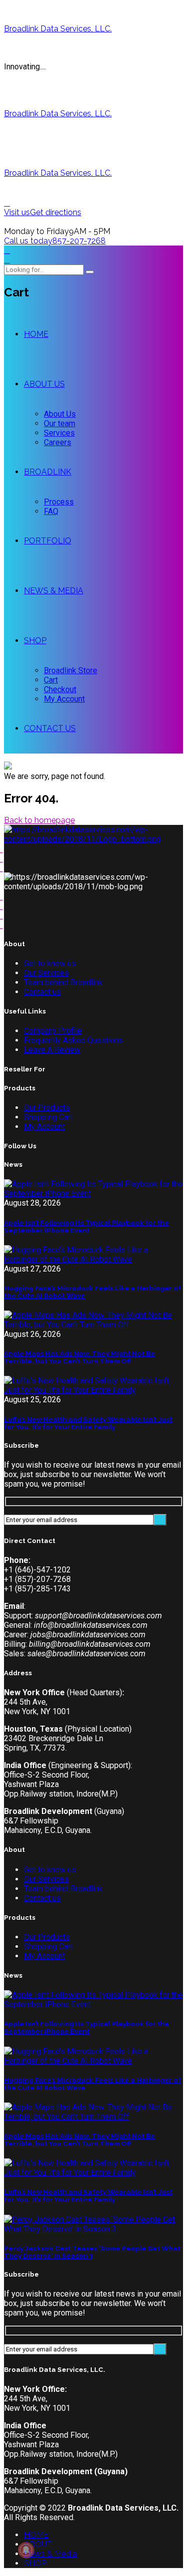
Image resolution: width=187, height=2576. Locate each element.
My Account (64, 699)
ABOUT (38, 2544)
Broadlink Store (71, 670)
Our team (60, 423)
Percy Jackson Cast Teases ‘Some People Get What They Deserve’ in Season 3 (92, 2252)
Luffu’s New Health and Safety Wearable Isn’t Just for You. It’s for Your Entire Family (88, 1423)
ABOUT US (44, 384)
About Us (60, 414)
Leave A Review (52, 1050)
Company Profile (53, 1031)
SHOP (35, 641)
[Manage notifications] (26, 2550)
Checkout (60, 689)
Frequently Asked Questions (74, 1040)
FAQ (51, 511)
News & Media (50, 2554)
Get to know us (50, 963)
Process (59, 502)
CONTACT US (50, 728)
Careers (58, 442)
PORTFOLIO (48, 541)
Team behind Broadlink (63, 982)
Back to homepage (39, 820)
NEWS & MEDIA (54, 591)
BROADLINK (48, 472)
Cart (51, 680)
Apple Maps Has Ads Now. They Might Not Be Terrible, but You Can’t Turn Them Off (80, 1357)
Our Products (47, 1108)
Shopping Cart (48, 1117)
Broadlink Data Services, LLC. (58, 29)
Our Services (46, 973)
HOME (36, 334)
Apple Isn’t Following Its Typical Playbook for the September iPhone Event (87, 1227)
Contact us (42, 992)
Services (59, 433)
